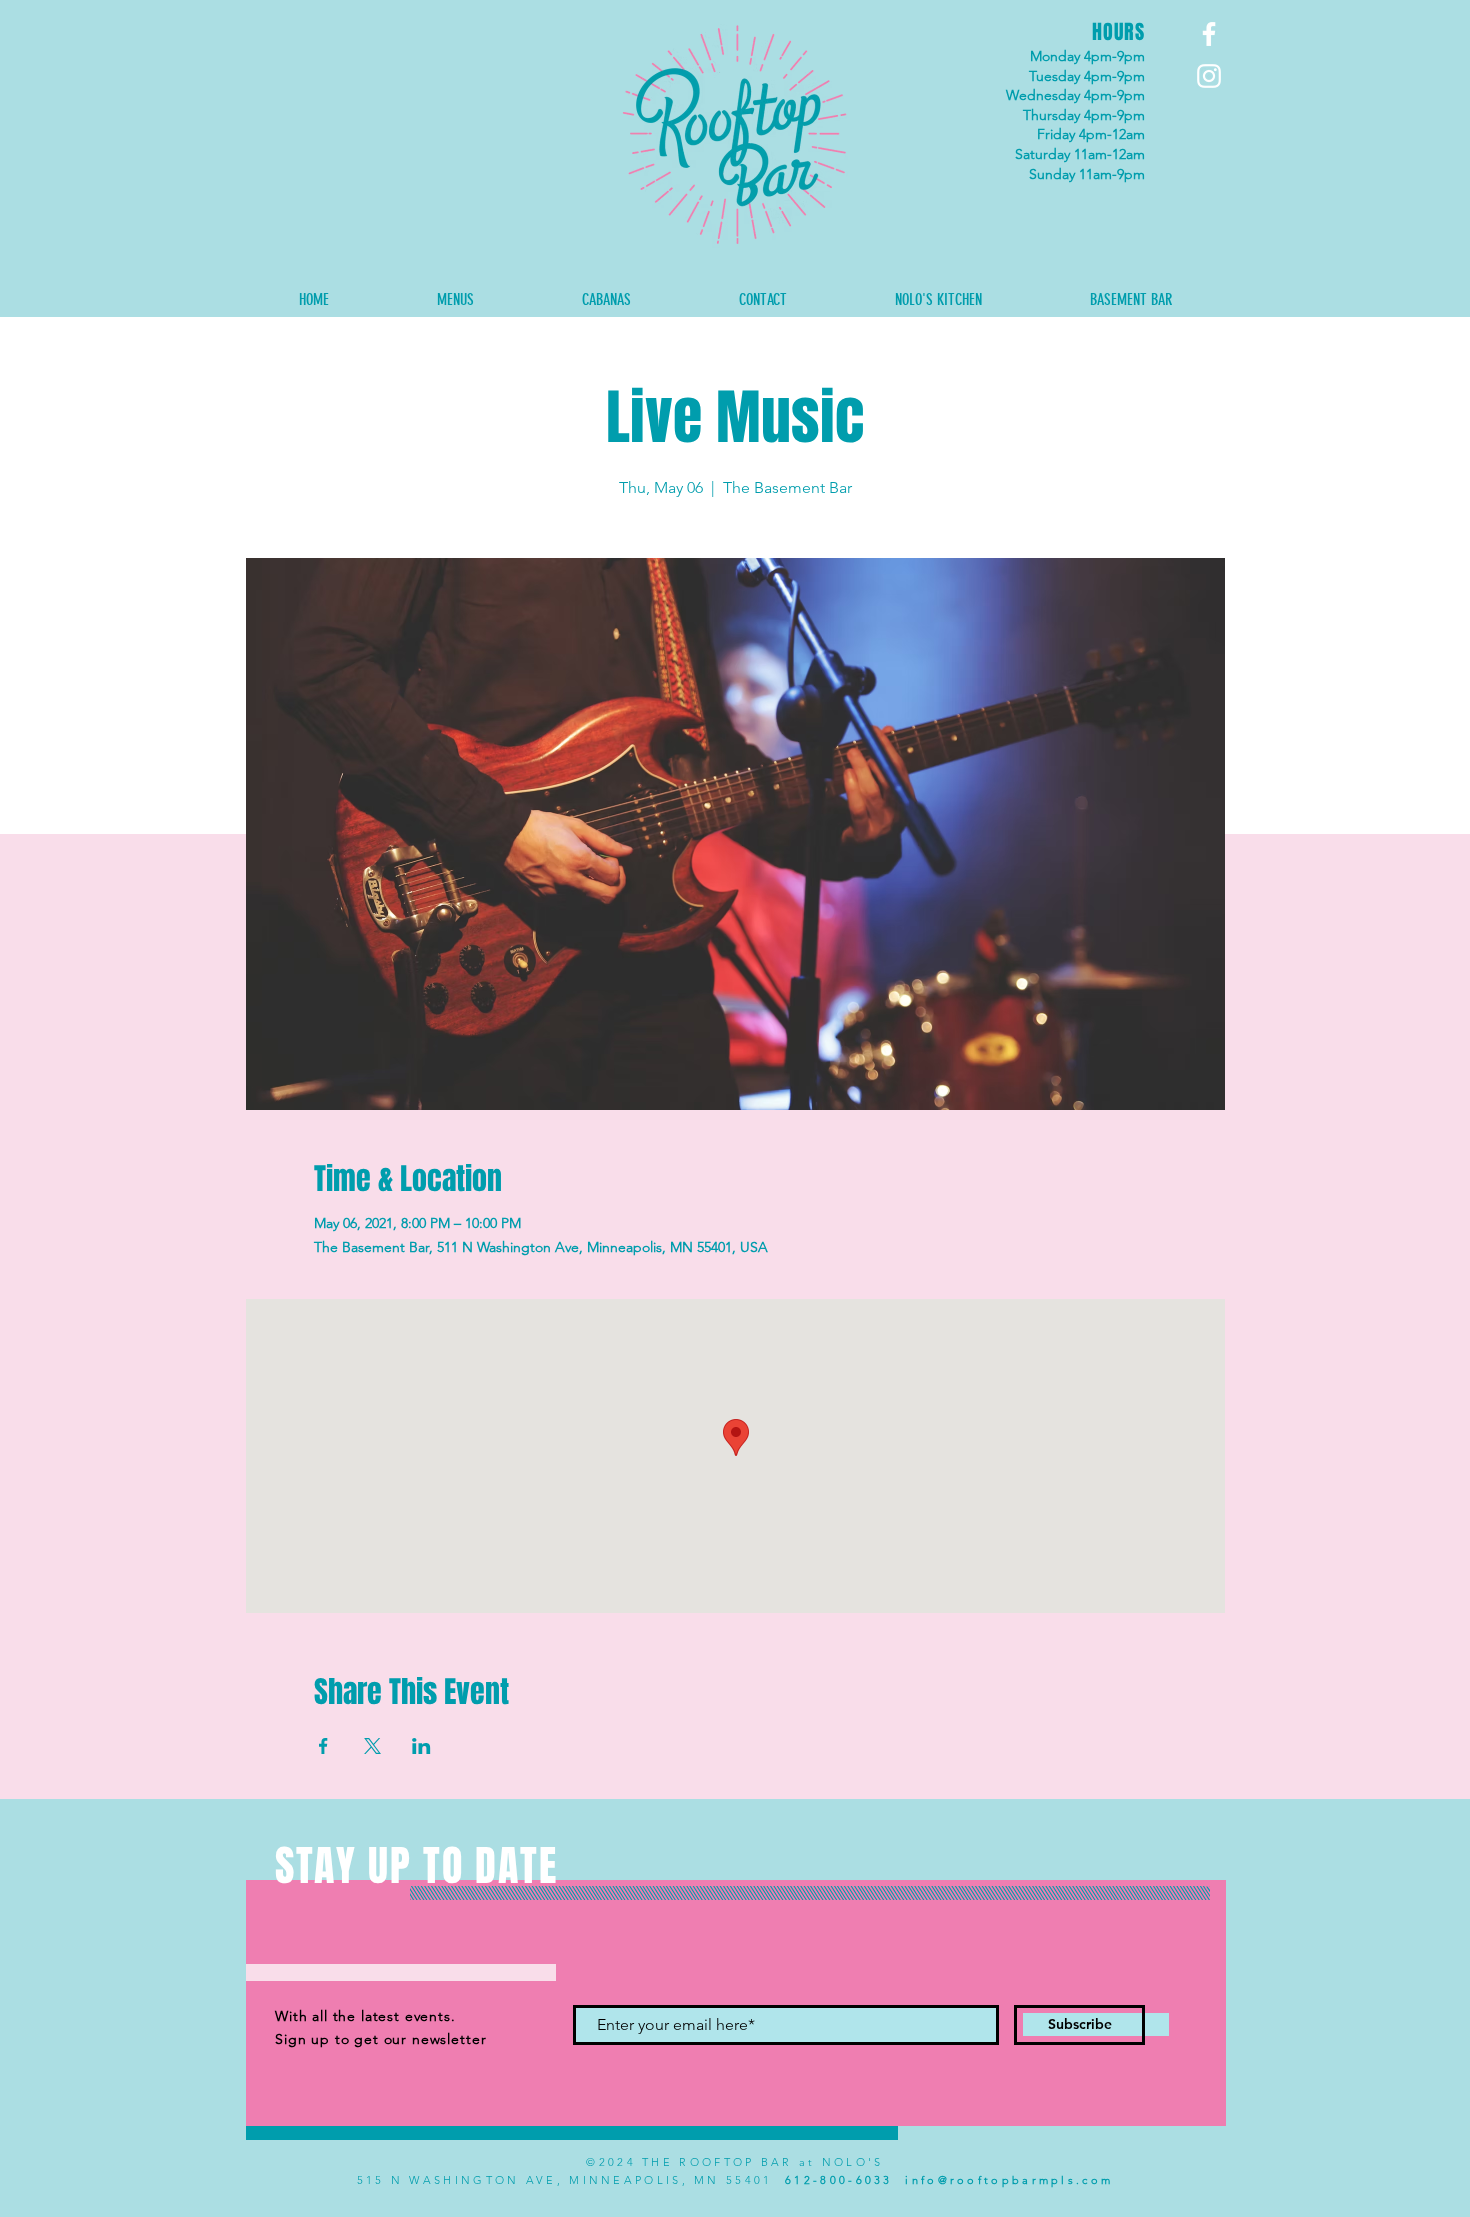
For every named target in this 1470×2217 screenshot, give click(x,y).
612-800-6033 (845, 2180)
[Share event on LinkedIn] (421, 1746)
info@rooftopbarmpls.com (1009, 2180)
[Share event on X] (372, 1746)
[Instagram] (1209, 76)
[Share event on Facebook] (323, 1746)
